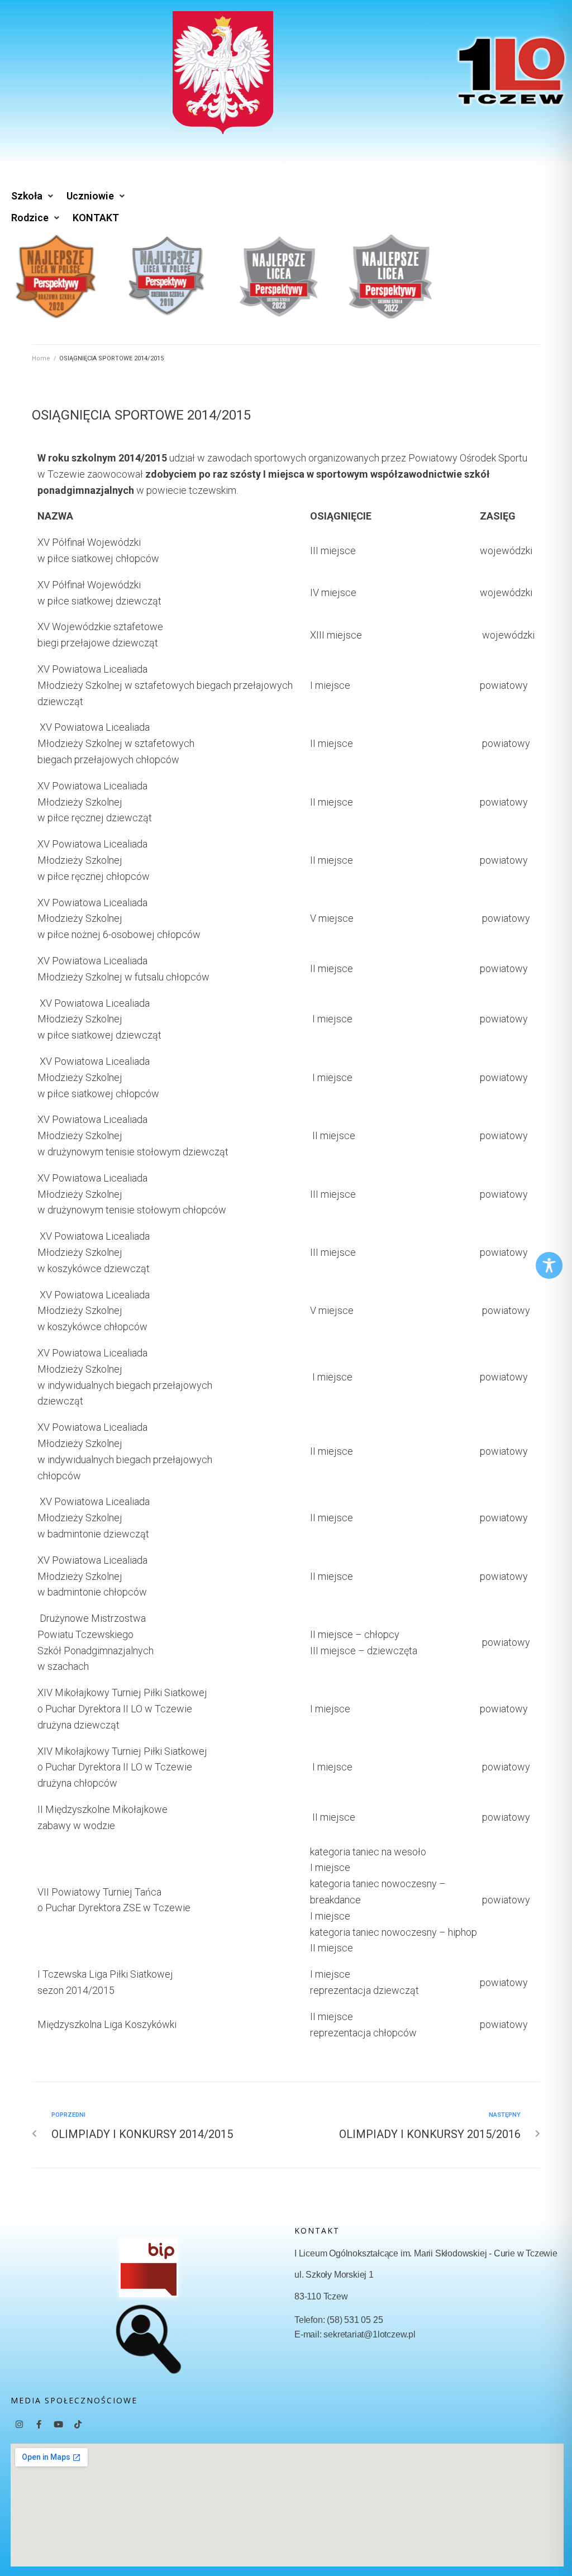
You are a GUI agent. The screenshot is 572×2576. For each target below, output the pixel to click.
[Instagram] (19, 2424)
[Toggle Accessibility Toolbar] (549, 1265)
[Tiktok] (78, 2424)
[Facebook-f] (39, 2424)
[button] (33, 196)
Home (41, 358)
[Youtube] (58, 2424)
